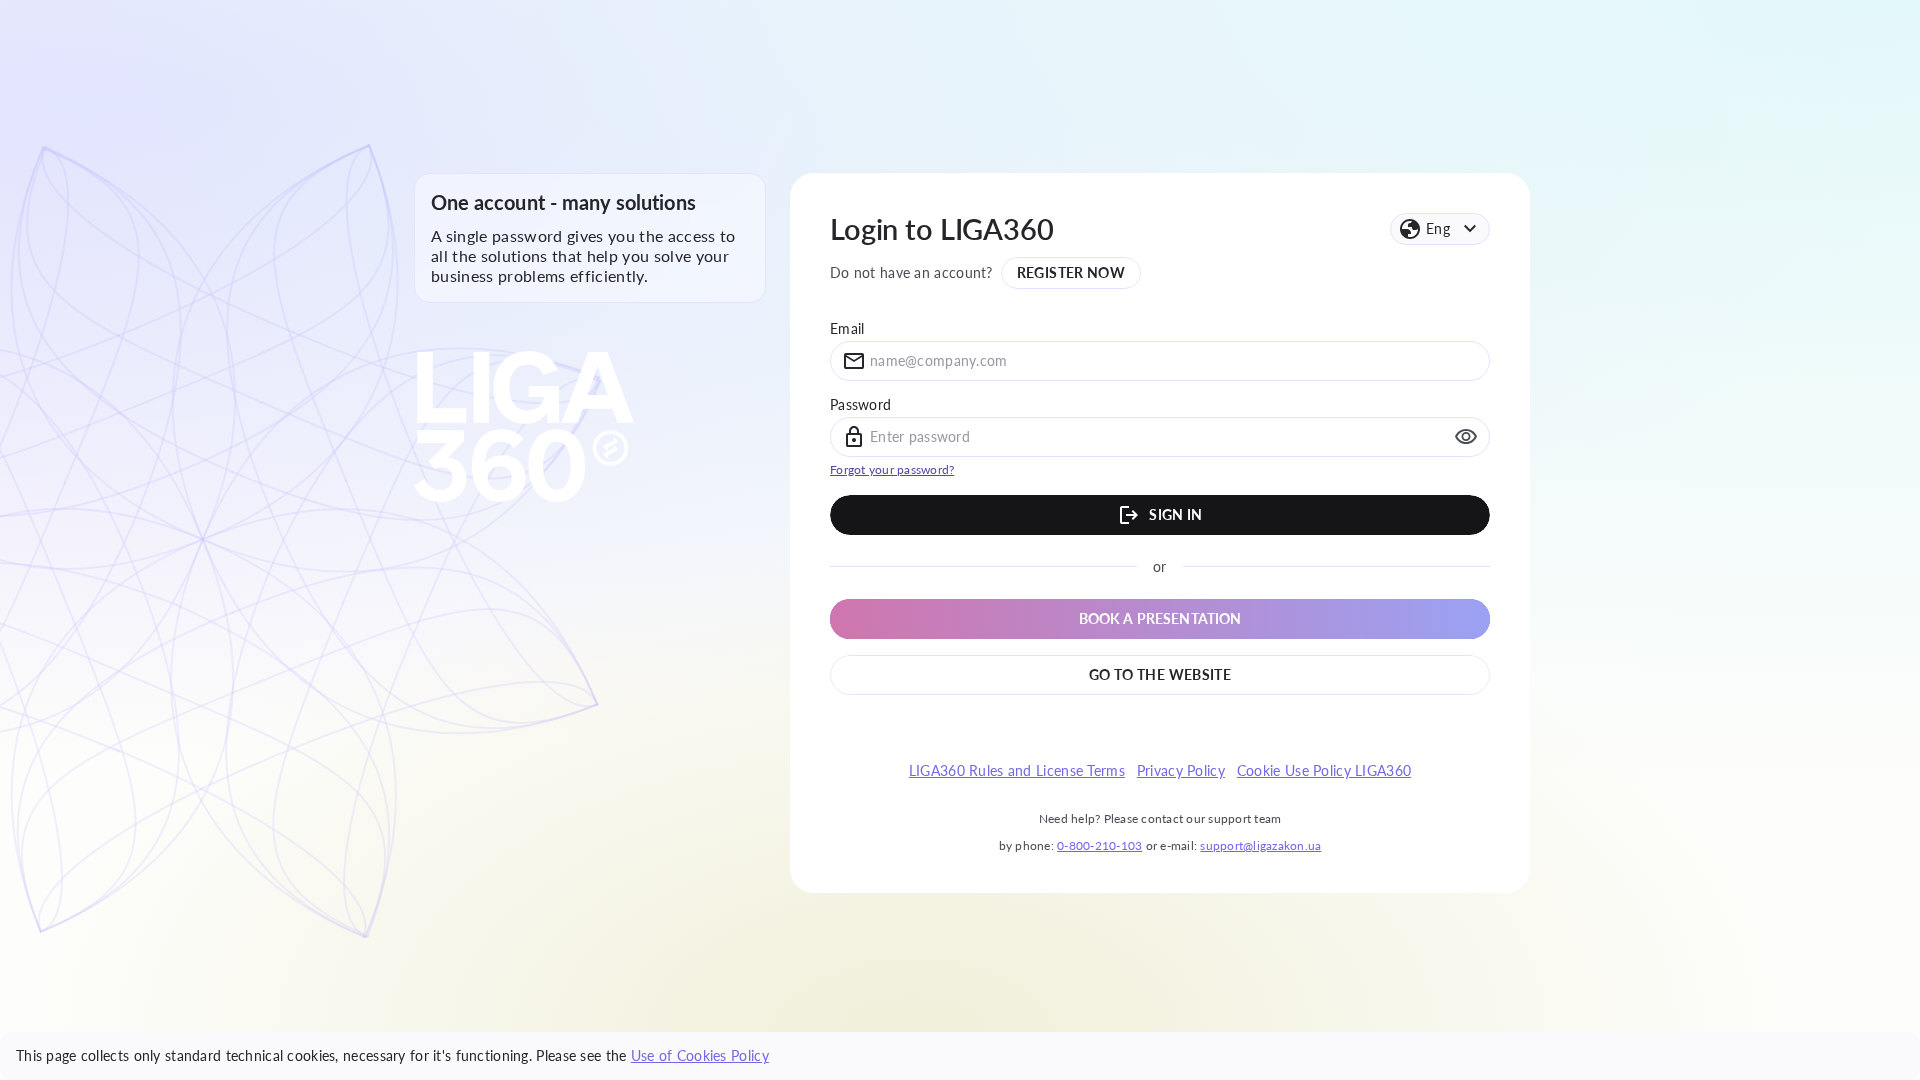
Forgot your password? (892, 469)
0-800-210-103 (1099, 845)
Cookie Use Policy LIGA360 (1324, 771)
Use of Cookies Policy (700, 1055)
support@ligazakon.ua (1260, 845)
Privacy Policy (1181, 771)
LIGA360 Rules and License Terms (1017, 771)
